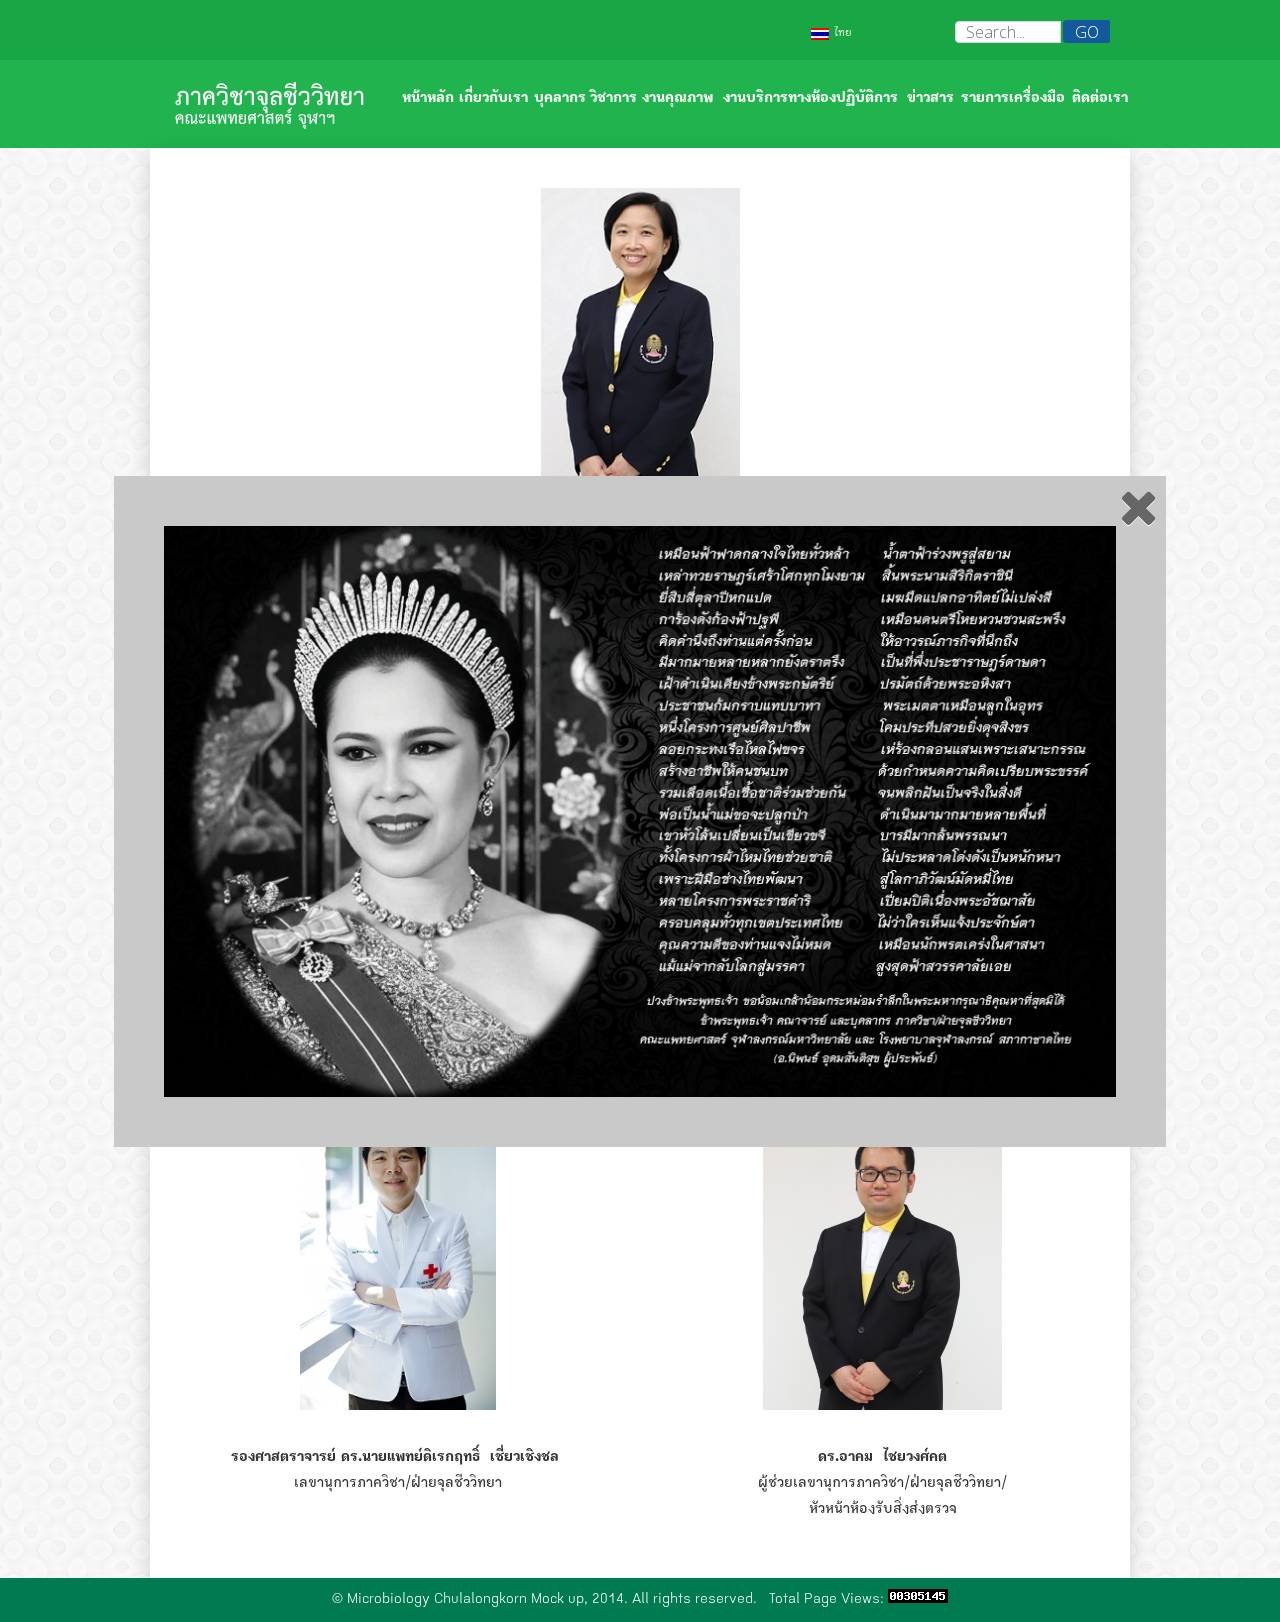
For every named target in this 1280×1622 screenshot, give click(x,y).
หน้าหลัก (428, 99)
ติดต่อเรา (1100, 99)
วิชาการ (613, 99)
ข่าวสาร (930, 99)
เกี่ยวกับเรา (493, 99)
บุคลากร (560, 99)
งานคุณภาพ (677, 99)
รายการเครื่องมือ (1013, 99)
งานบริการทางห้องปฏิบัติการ (810, 99)
